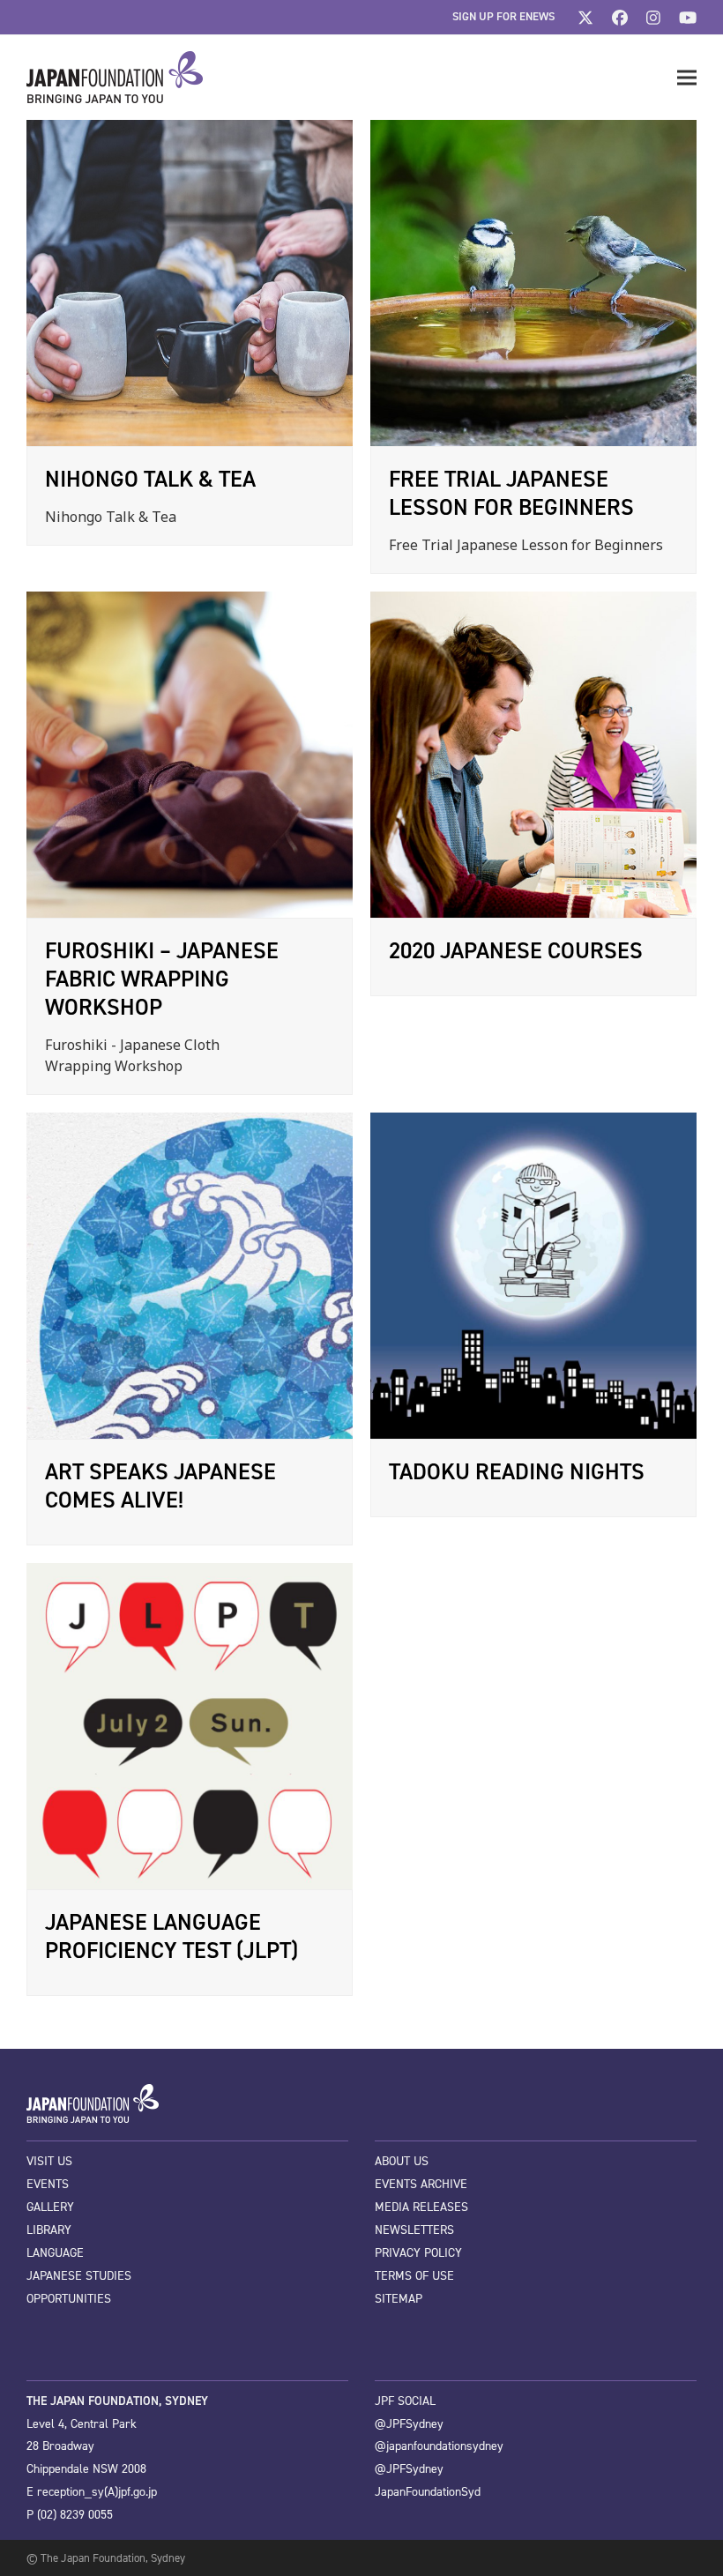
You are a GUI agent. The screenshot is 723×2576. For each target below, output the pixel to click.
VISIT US (49, 2161)
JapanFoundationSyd (428, 2492)
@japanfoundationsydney (439, 2446)
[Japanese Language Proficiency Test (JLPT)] (190, 1725)
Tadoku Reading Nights (517, 1471)
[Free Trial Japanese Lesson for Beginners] (533, 282)
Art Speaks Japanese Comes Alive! (160, 1485)
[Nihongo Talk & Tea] (190, 282)
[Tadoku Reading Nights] (533, 1275)
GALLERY (50, 2207)
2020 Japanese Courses (516, 950)
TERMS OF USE (414, 2276)
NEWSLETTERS (414, 2230)
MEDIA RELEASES (421, 2207)
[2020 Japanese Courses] (533, 754)
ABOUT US (402, 2161)
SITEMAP (399, 2299)
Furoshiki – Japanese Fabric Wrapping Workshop (162, 979)
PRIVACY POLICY (418, 2253)
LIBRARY (49, 2230)
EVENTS (48, 2184)
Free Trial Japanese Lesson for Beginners (511, 493)
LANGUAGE (55, 2253)
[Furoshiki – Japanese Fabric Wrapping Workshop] (190, 754)
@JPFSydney (409, 2424)
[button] (687, 78)
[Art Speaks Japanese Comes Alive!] (190, 1275)
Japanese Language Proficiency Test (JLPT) (171, 1936)
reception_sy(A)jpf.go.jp (97, 2492)
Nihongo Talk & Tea (150, 479)
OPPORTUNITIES (69, 2299)
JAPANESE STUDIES (79, 2276)
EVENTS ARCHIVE (421, 2184)
